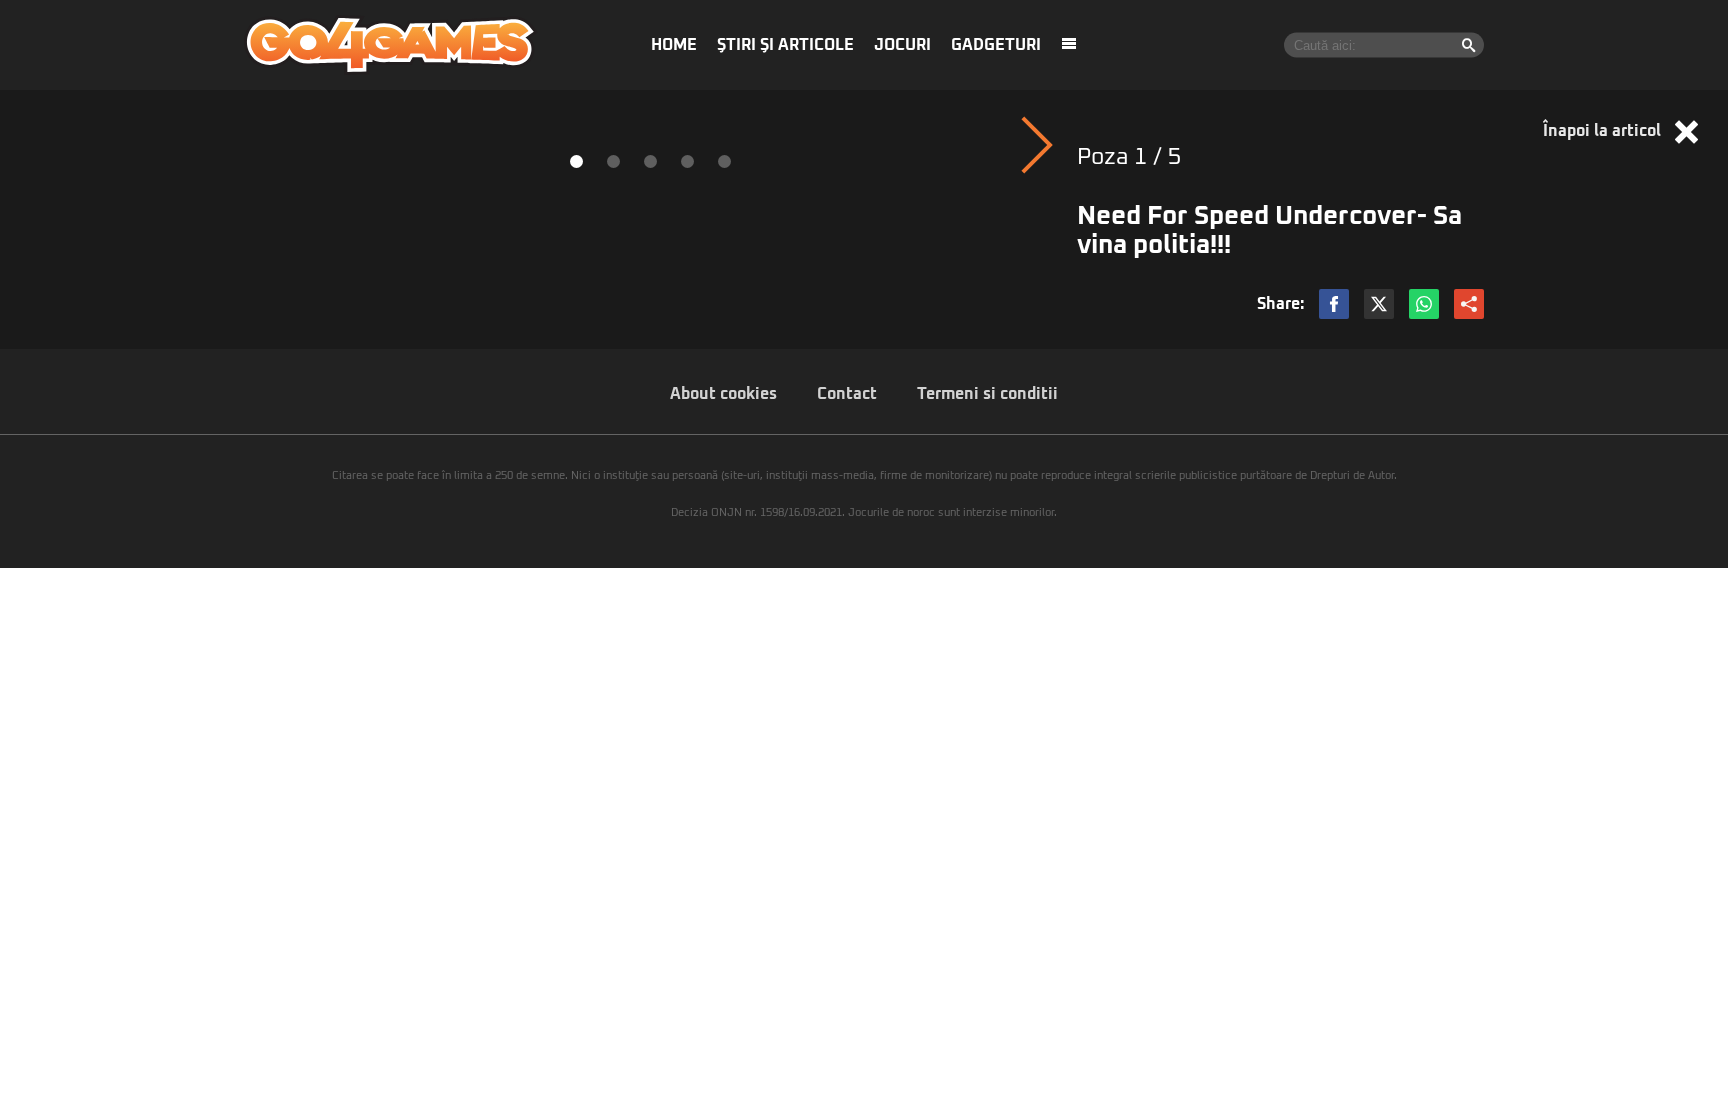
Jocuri (902, 45)
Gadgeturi (996, 45)
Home (674, 45)
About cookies (723, 394)
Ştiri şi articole (785, 45)
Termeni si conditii (987, 394)
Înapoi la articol (1604, 131)
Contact (847, 394)
